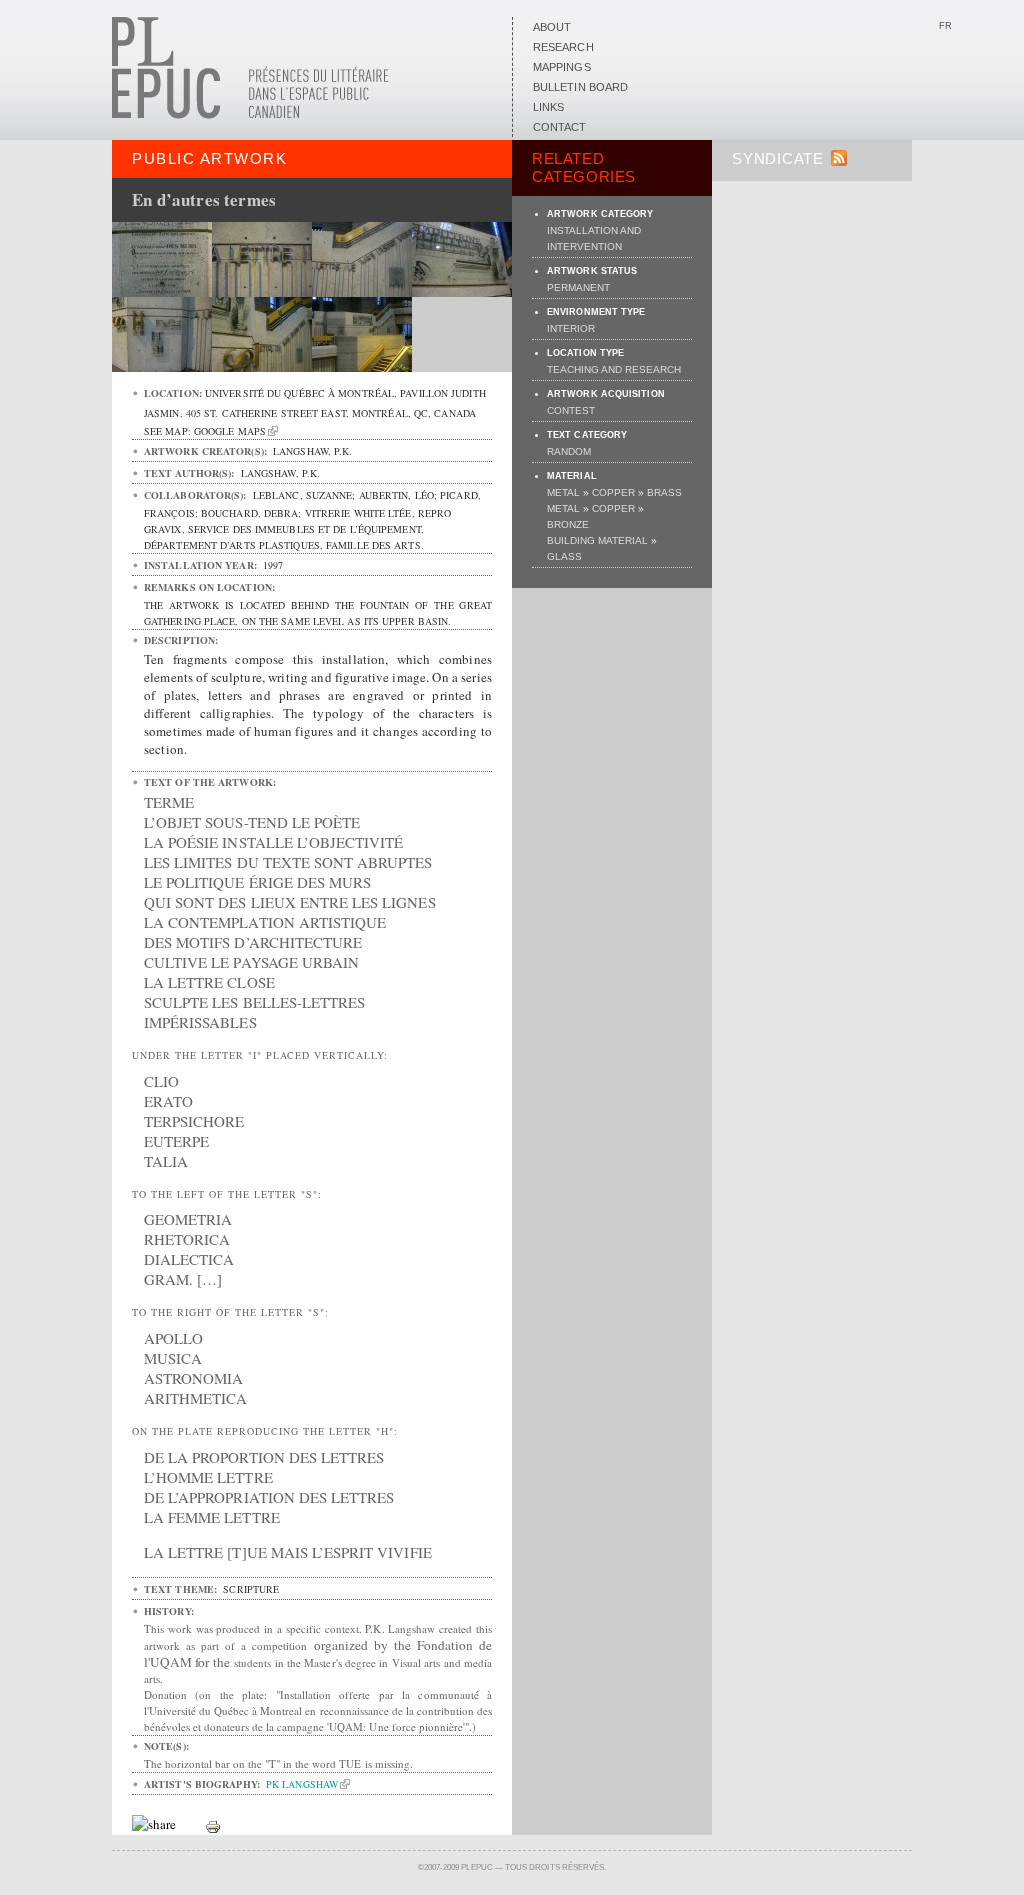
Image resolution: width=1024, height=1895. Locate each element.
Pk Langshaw (302, 1784)
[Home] (250, 115)
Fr (945, 26)
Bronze (568, 524)
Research (563, 47)
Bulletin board (580, 87)
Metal (563, 492)
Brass (664, 492)
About (552, 27)
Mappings (562, 67)
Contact (560, 127)
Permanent (578, 287)
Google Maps (230, 431)
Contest (571, 410)
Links (548, 107)
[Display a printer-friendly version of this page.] (213, 1825)
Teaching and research (614, 369)
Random (569, 451)
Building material (597, 540)
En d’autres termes (204, 199)
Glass (564, 556)
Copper (613, 492)
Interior (571, 328)
